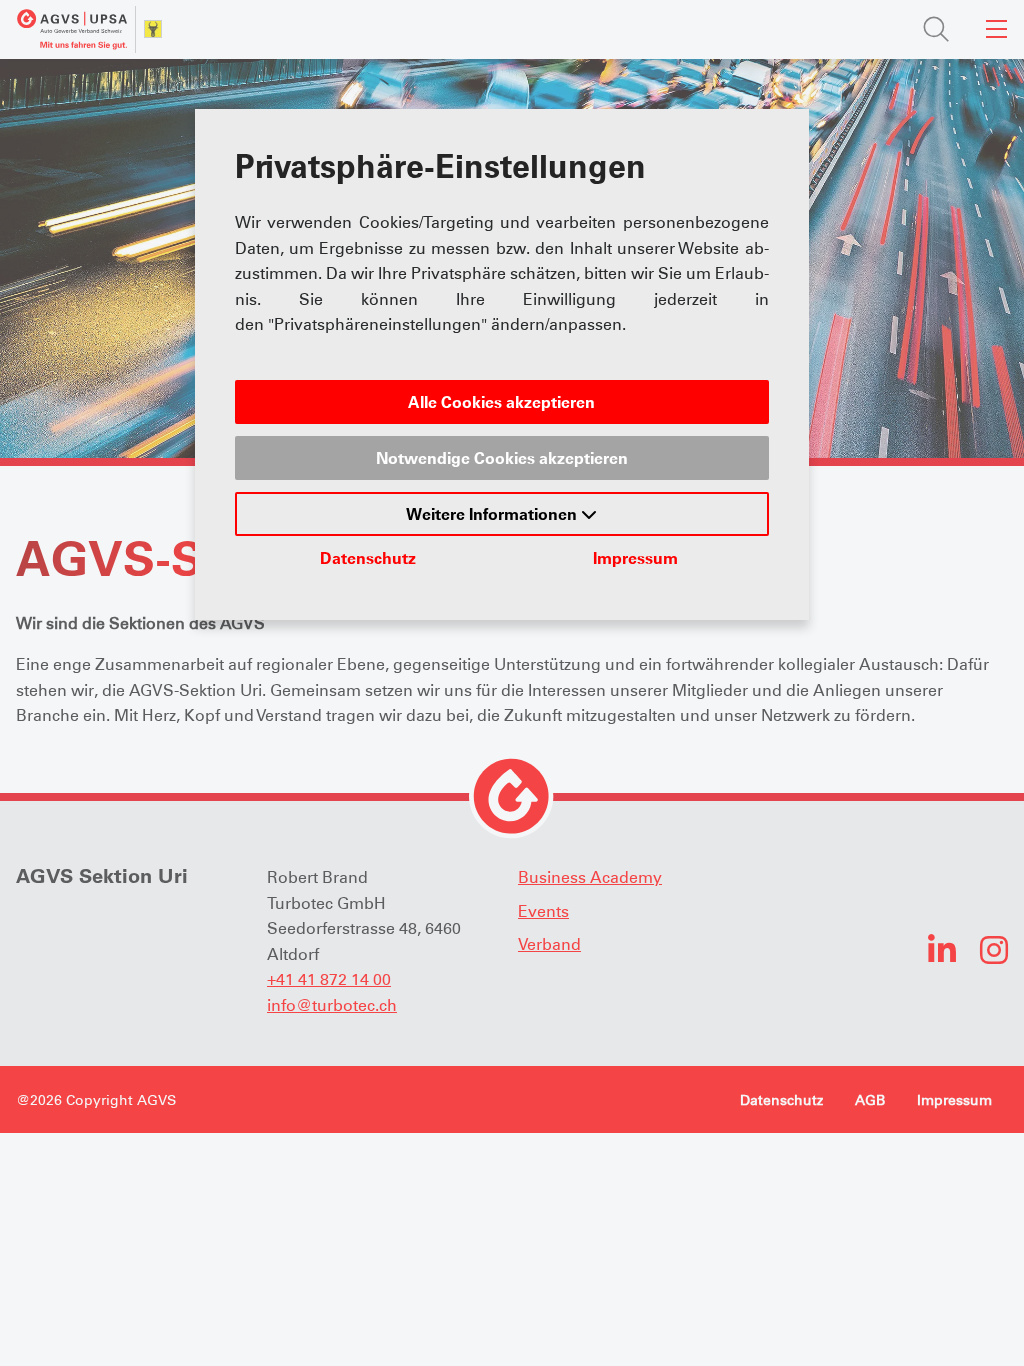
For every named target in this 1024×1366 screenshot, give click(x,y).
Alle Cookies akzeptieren (501, 402)
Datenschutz (368, 558)
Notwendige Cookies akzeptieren (502, 458)
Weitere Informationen (493, 514)
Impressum (635, 558)
